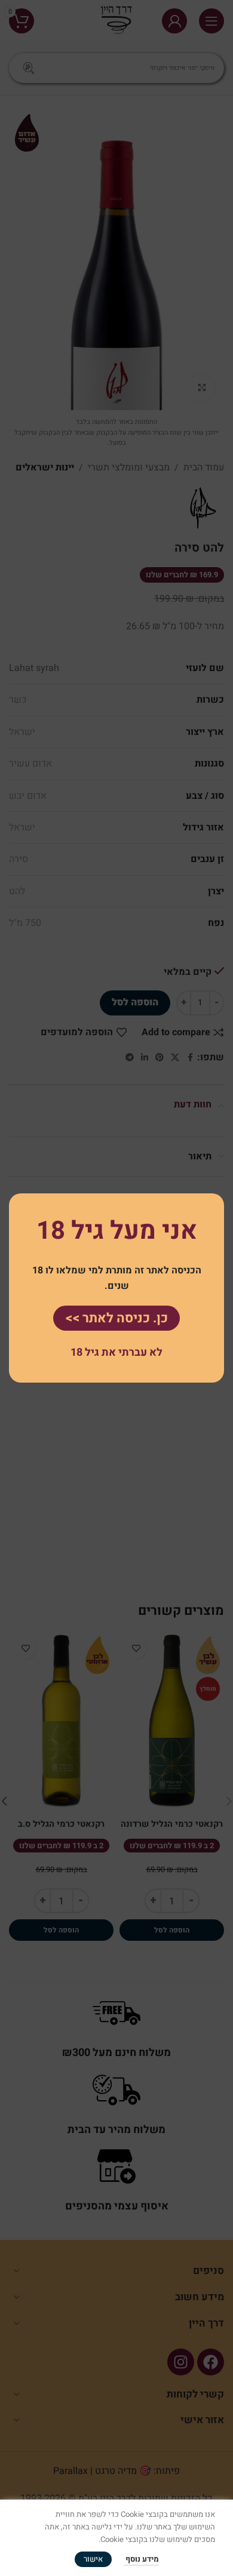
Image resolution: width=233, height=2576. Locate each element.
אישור (93, 2559)
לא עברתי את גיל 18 (116, 1352)
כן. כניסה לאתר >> (116, 1318)
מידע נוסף (141, 2559)
